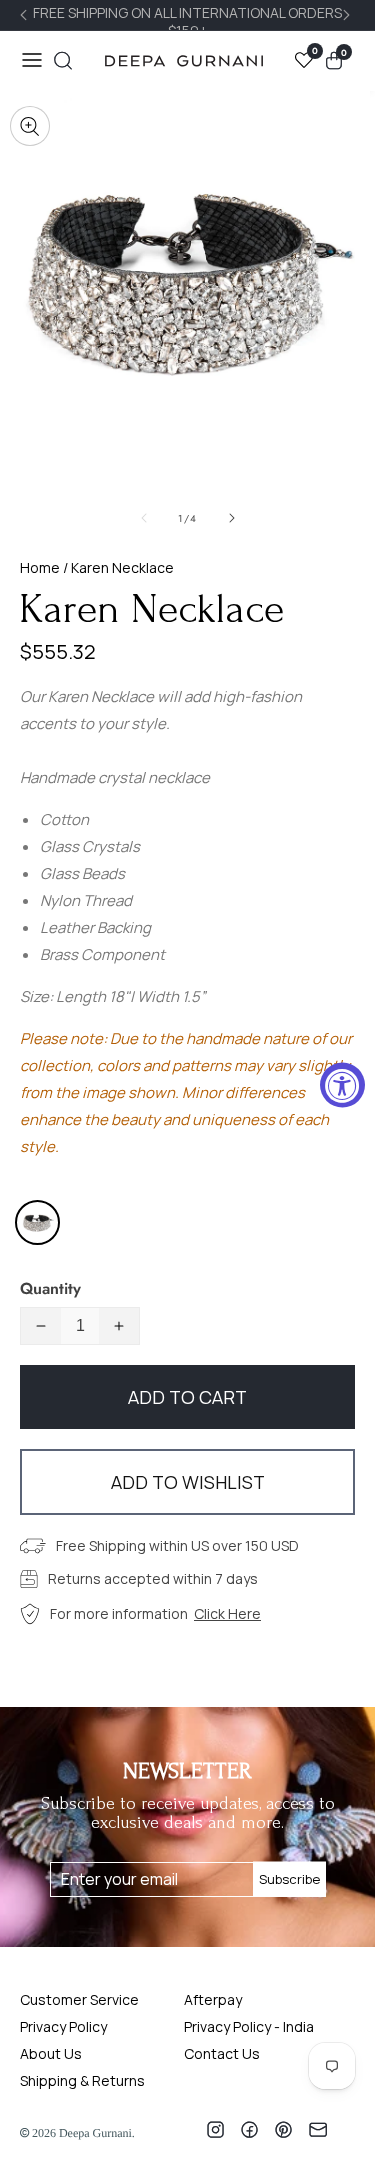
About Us (51, 2053)
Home (40, 567)
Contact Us (222, 2053)
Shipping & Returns (82, 2080)
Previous (26, 15)
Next (349, 15)
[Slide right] (232, 518)
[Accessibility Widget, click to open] (342, 1084)
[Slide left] (144, 518)
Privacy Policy (63, 2026)
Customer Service (79, 1999)
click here (227, 1613)
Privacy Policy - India (249, 2026)
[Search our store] (63, 60)
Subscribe (289, 1879)
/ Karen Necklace (117, 567)
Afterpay (213, 1999)
